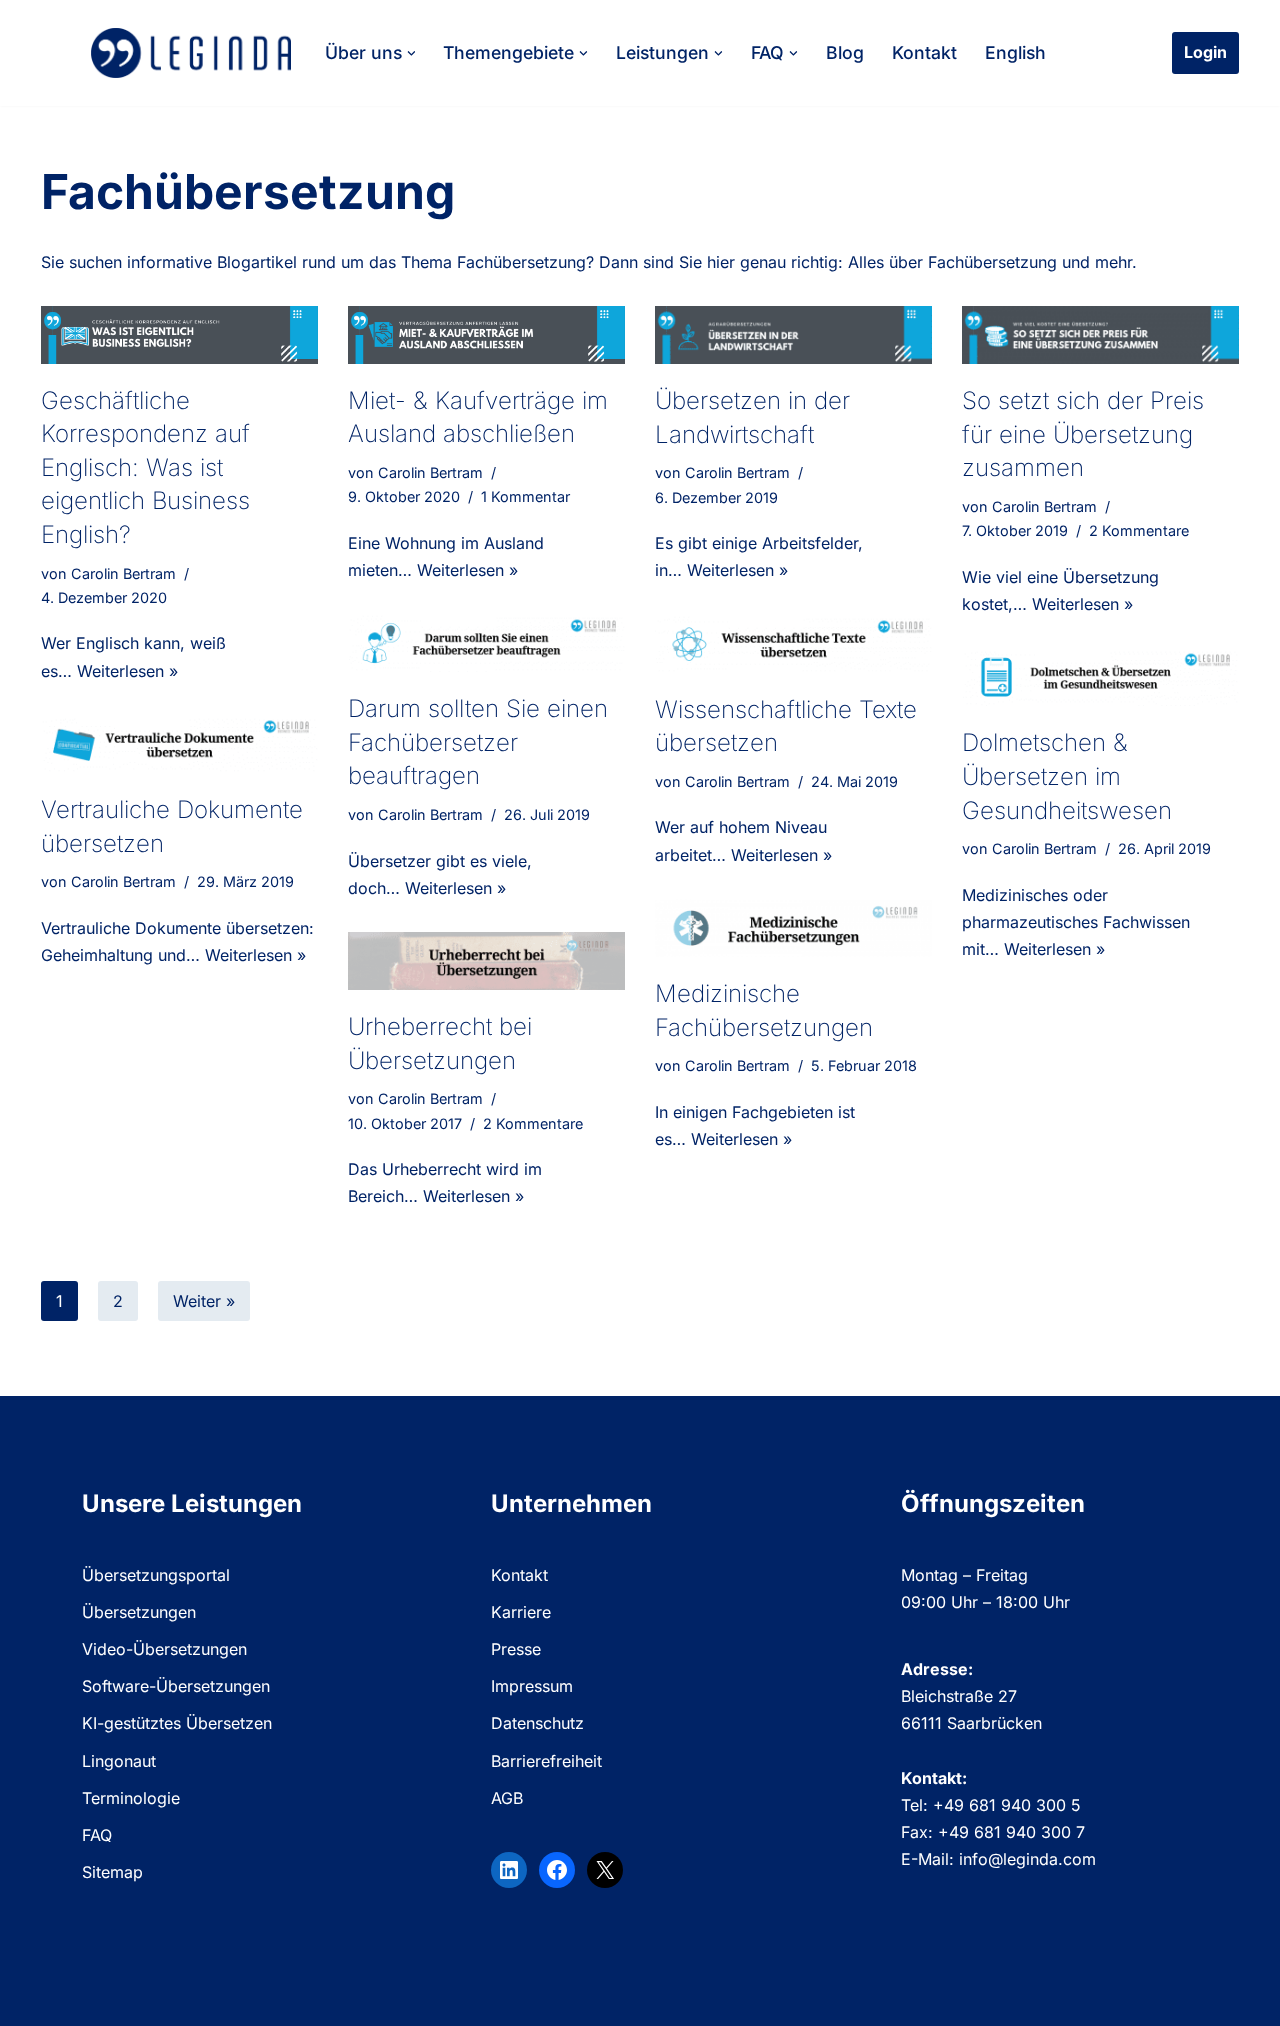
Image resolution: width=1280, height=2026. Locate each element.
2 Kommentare (1139, 530)
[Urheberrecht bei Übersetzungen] (486, 961)
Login (1205, 52)
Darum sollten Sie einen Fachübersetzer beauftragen (478, 742)
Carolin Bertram (123, 573)
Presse (516, 1649)
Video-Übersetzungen (164, 1649)
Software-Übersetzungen (176, 1686)
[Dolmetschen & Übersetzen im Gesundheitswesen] (1100, 677)
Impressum (532, 1686)
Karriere (521, 1612)
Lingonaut (119, 1761)
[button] (411, 53)
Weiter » (204, 1301)
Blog (845, 52)
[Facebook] (557, 1870)
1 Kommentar (525, 496)
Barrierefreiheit (546, 1761)
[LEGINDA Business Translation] (191, 53)
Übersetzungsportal (156, 1575)
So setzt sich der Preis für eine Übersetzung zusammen (1083, 434)
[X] (605, 1870)
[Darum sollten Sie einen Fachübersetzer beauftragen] (486, 643)
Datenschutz (537, 1723)
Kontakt (924, 52)
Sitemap (112, 1872)
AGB (507, 1798)
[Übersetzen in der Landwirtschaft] (793, 335)
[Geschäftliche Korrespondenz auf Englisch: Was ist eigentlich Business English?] (179, 335)
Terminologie (131, 1798)
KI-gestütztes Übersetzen (177, 1723)
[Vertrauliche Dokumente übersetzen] (179, 744)
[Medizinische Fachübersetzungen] (793, 928)
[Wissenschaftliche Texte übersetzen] (793, 644)
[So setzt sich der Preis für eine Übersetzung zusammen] (1100, 335)
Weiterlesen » (127, 671)
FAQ (97, 1835)
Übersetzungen (139, 1612)
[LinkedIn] (509, 1870)
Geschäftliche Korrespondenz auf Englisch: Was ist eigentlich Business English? (145, 467)
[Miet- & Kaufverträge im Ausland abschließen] (486, 335)
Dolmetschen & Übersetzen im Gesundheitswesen (1067, 776)
